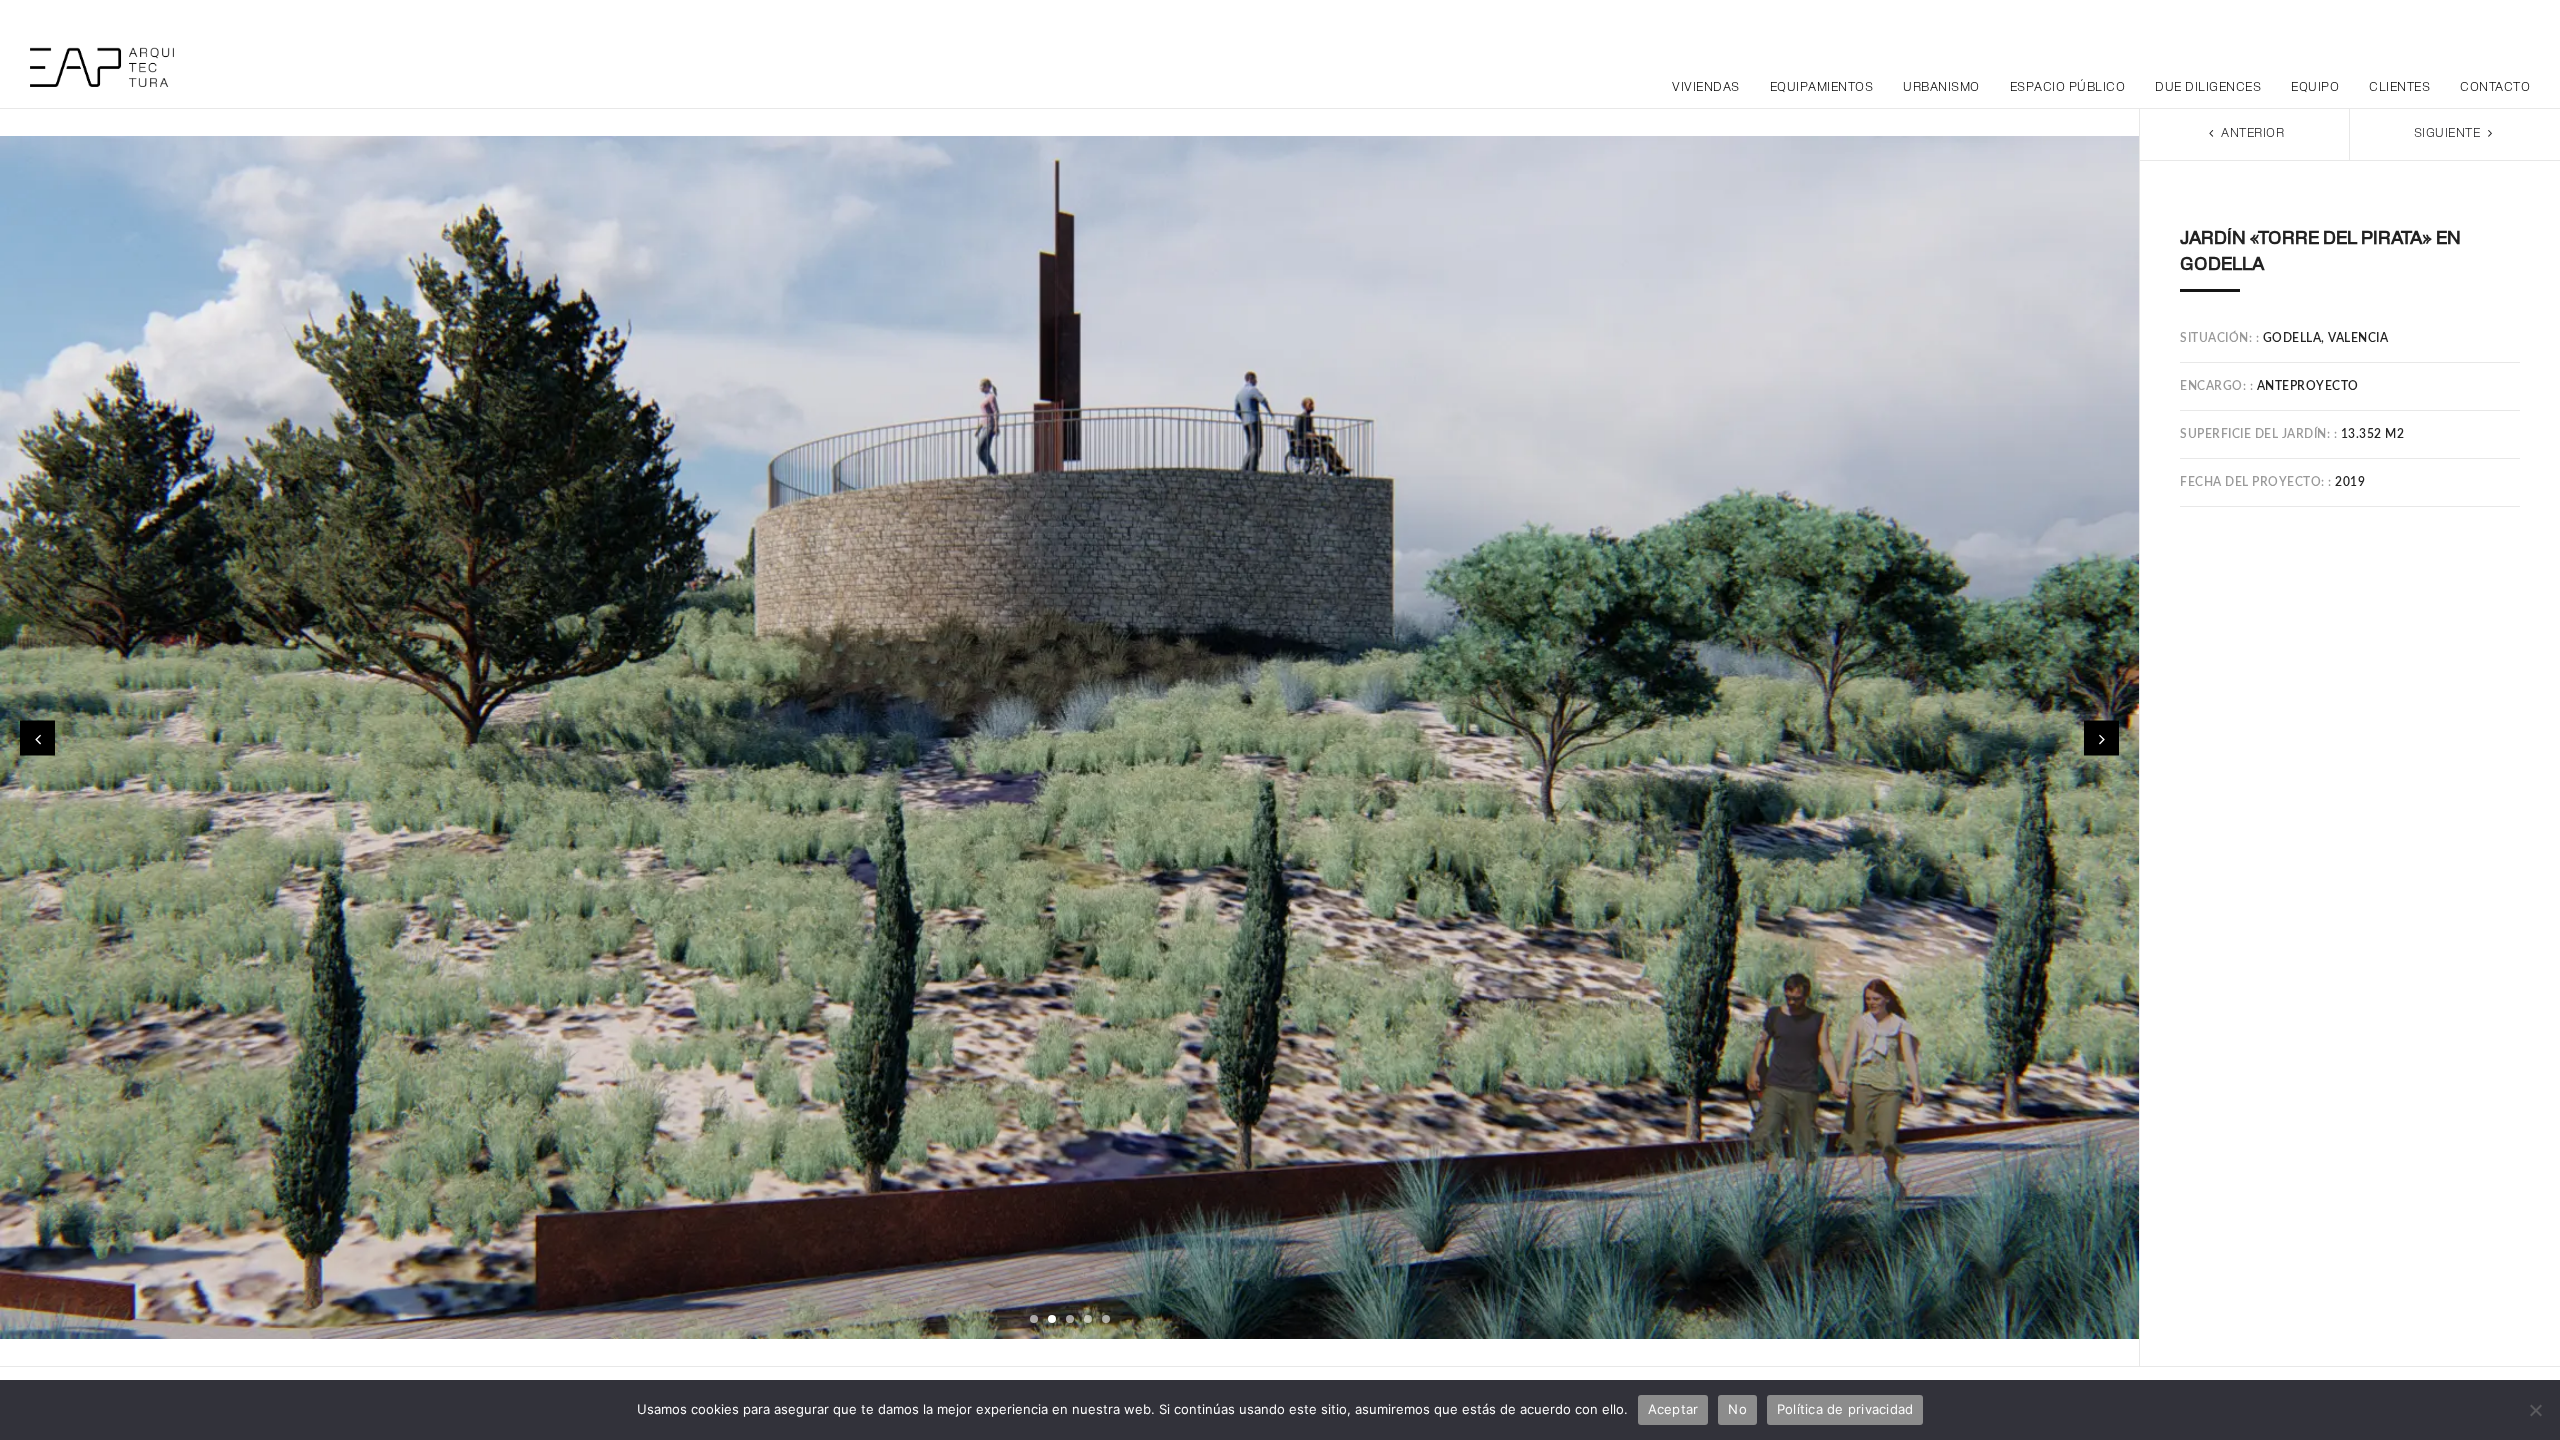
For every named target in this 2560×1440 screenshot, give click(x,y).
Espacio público (2068, 88)
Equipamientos (1822, 88)
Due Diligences (2208, 88)
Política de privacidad (1845, 1409)
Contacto (2495, 88)
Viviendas (1706, 88)
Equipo (2315, 88)
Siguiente (2449, 134)
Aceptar (1673, 1409)
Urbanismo (1941, 88)
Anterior (2251, 134)
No (1737, 1409)
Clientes (2399, 88)
